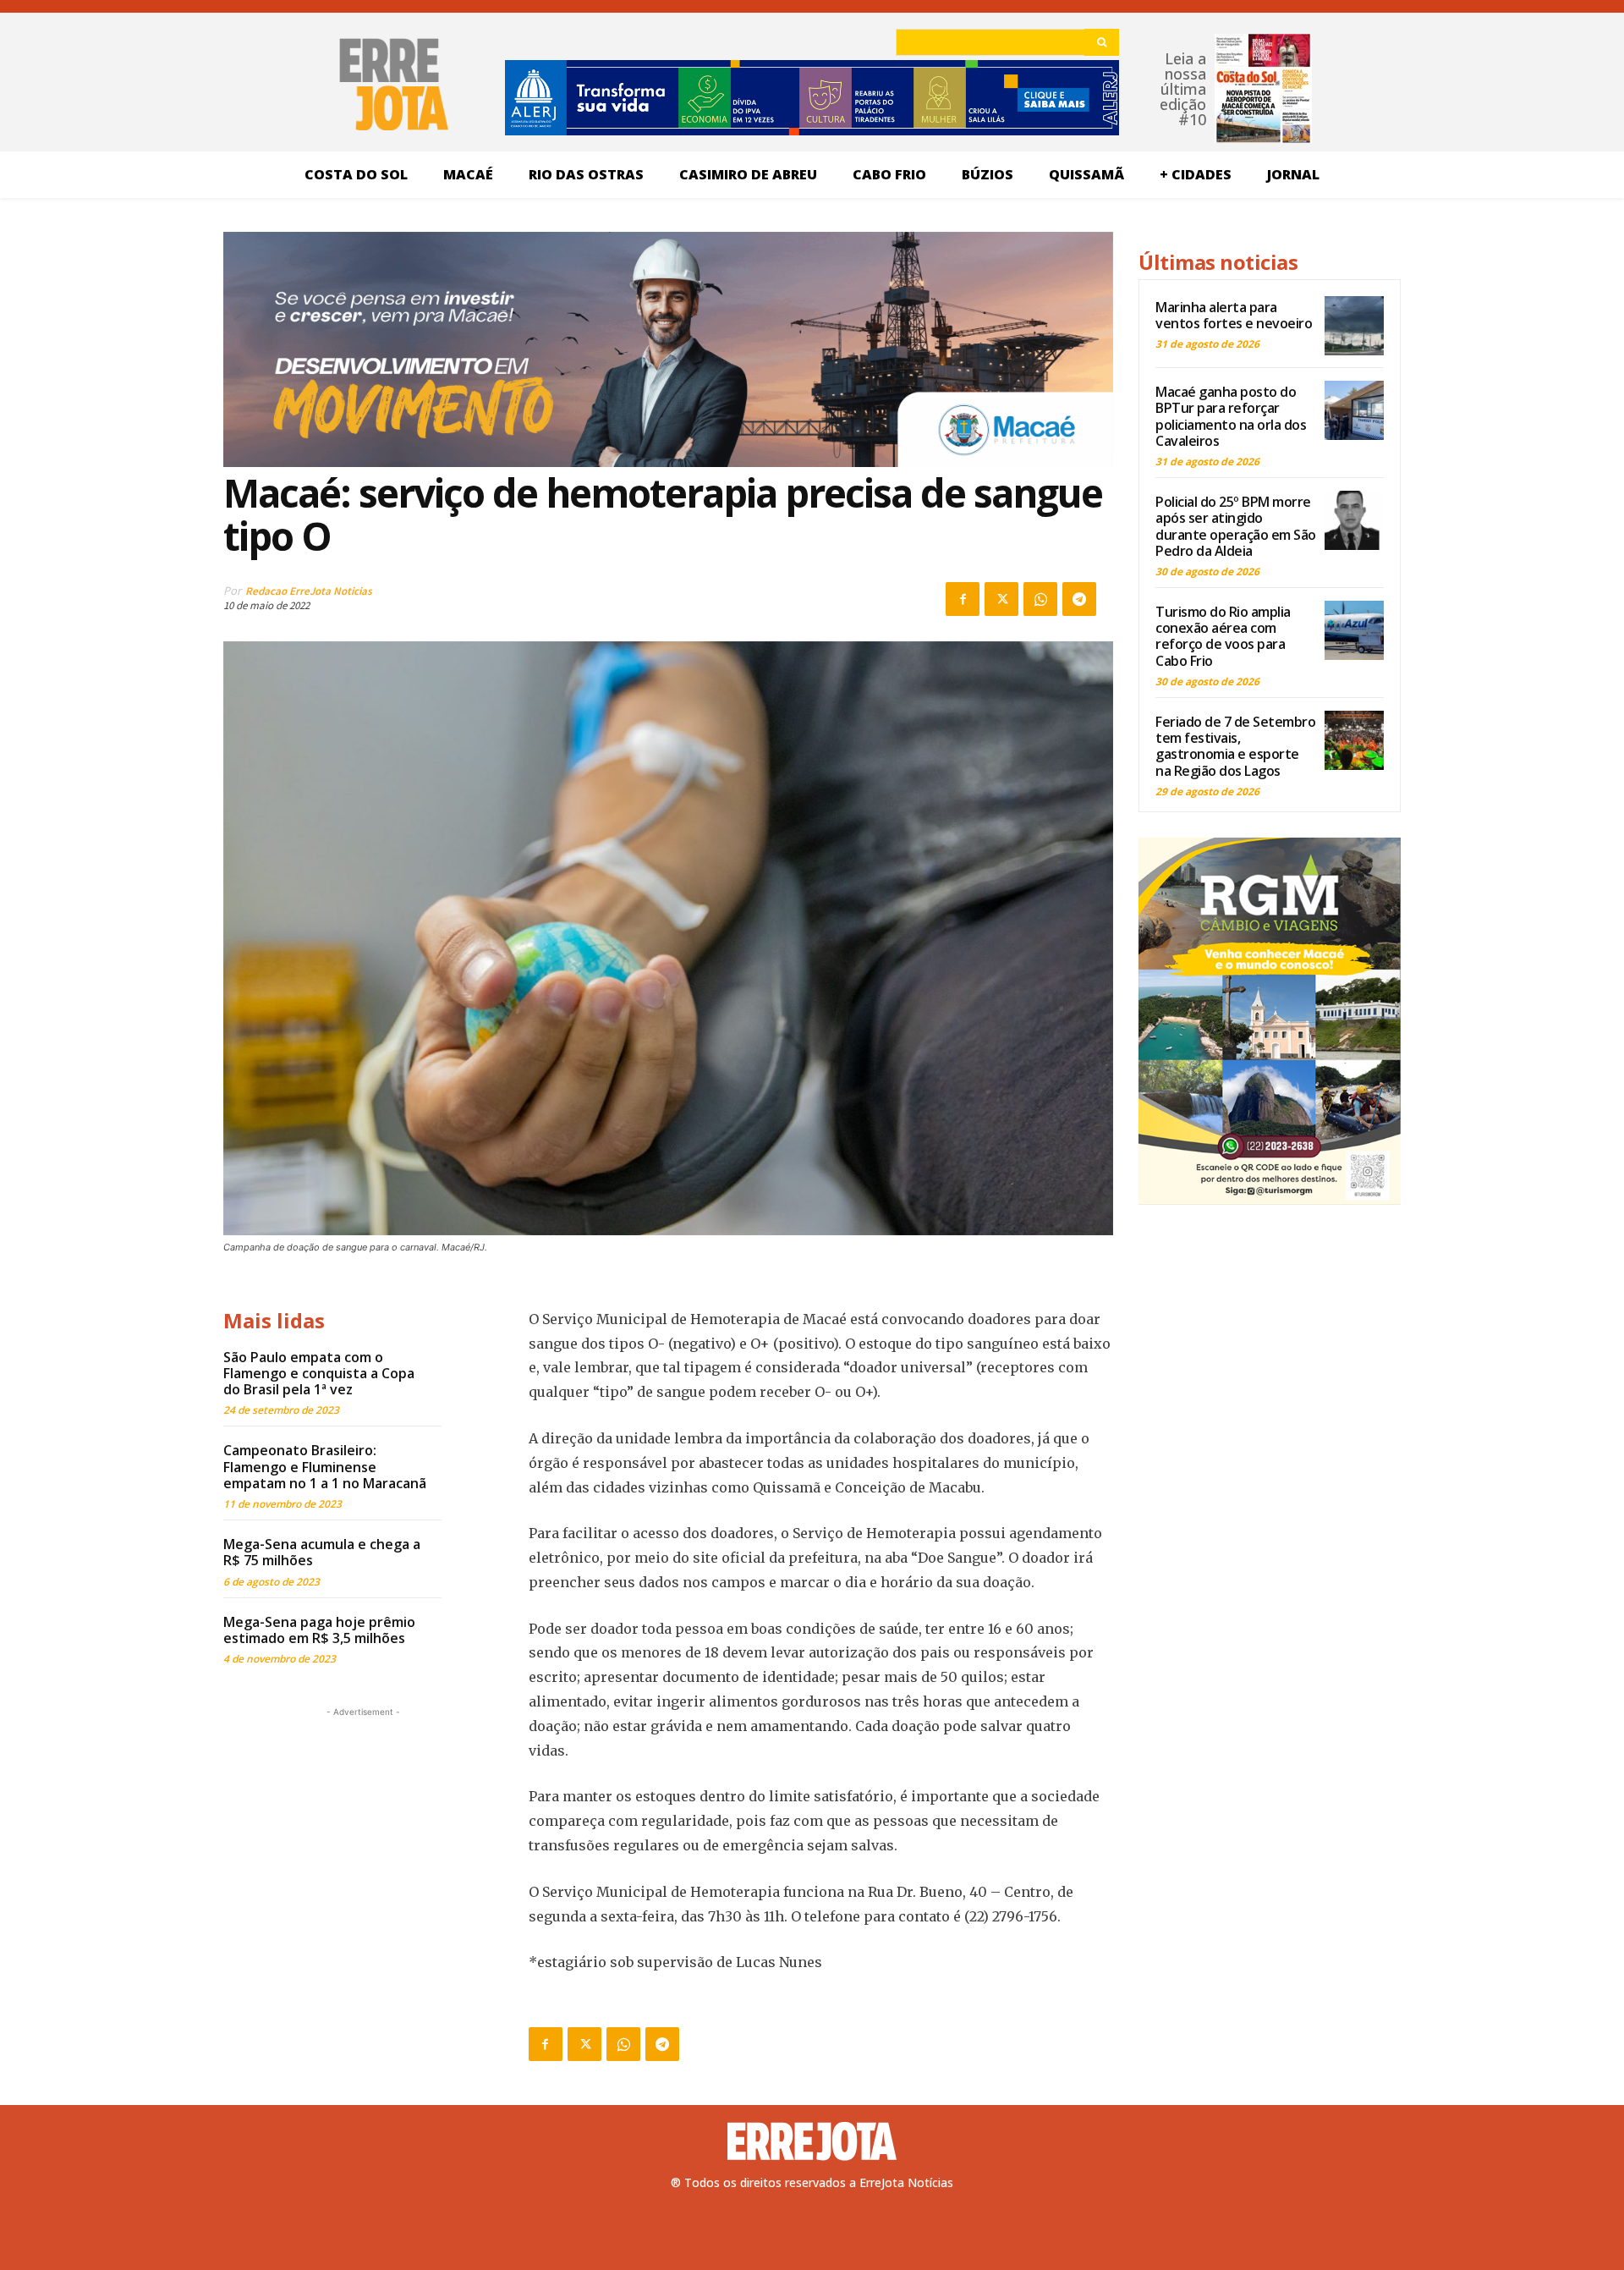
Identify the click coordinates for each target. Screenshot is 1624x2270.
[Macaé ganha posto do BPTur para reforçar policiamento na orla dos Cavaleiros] (1354, 410)
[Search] (1102, 42)
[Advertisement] (363, 1827)
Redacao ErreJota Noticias (309, 591)
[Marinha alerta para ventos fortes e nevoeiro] (1354, 326)
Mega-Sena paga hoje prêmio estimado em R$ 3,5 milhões (319, 1630)
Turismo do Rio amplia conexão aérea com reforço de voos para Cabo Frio (1223, 636)
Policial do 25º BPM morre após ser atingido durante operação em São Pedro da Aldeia (1236, 526)
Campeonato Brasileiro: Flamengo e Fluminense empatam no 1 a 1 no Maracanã (325, 1466)
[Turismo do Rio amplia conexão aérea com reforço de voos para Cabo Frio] (1354, 630)
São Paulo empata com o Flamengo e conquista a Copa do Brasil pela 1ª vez (319, 1373)
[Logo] (812, 2141)
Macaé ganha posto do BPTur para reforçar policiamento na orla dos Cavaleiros (1231, 416)
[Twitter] (1001, 599)
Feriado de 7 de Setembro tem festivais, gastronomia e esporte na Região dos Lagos (1235, 746)
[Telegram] (1079, 599)
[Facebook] (963, 599)
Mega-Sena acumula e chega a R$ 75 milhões (322, 1552)
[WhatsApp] (1040, 599)
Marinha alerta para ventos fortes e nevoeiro (1234, 315)
